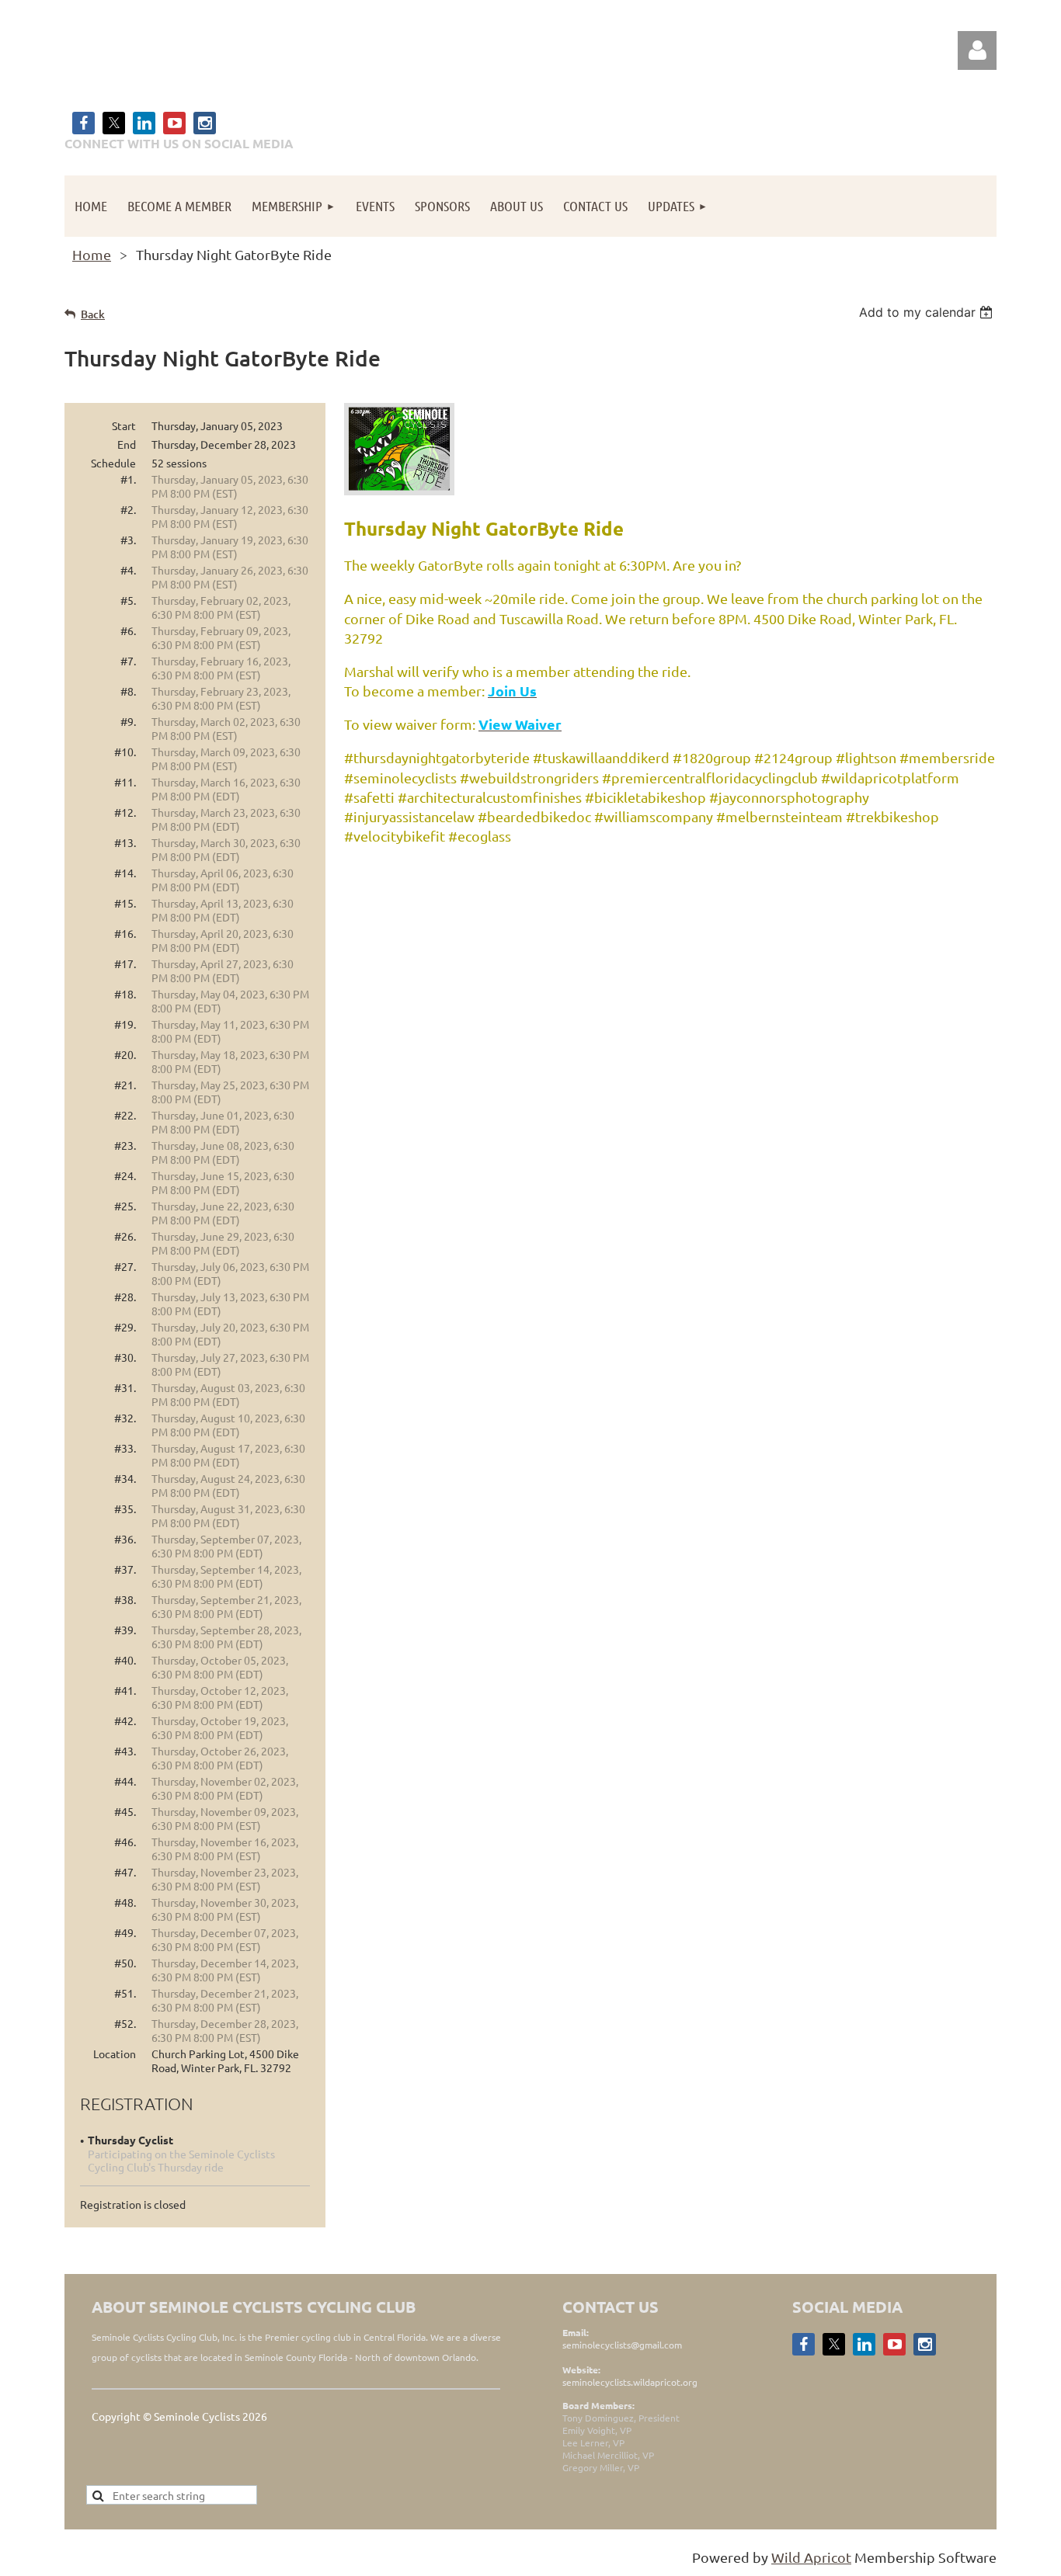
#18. (125, 994)
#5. (128, 600)
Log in (977, 50)
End (127, 444)
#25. (125, 1206)
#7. (128, 661)
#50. (125, 1963)
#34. (125, 1478)
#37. (125, 1569)
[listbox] (928, 312)
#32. (125, 1418)
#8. (128, 691)
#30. (125, 1357)
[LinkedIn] (144, 123)
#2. (128, 509)
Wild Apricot (811, 2557)
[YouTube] (174, 123)
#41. (125, 1690)
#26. (125, 1236)
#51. (125, 1993)
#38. (125, 1599)
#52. (125, 2023)
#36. (125, 1539)
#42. (125, 1720)
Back (93, 314)
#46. (125, 1842)
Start (124, 425)
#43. (125, 1751)
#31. (125, 1387)
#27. (125, 1266)
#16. (125, 933)
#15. (125, 903)
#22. (125, 1115)
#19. (125, 1024)
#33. (125, 1448)
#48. (125, 1902)
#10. (125, 752)
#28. (125, 1297)
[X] (114, 123)
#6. (128, 630)
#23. (125, 1145)
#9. (128, 721)
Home (92, 254)
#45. (125, 1811)
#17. (125, 963)
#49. (125, 1932)
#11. (125, 782)
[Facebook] (83, 123)
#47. (125, 1872)
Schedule (113, 463)
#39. (125, 1630)
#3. (128, 540)
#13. (125, 842)
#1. (128, 479)
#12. (125, 812)
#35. (125, 1508)
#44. (125, 1781)
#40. (125, 1660)
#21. (125, 1085)
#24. (125, 1175)
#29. (125, 1327)
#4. (128, 570)
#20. (125, 1054)
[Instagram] (205, 123)
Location (115, 2054)
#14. (125, 873)
